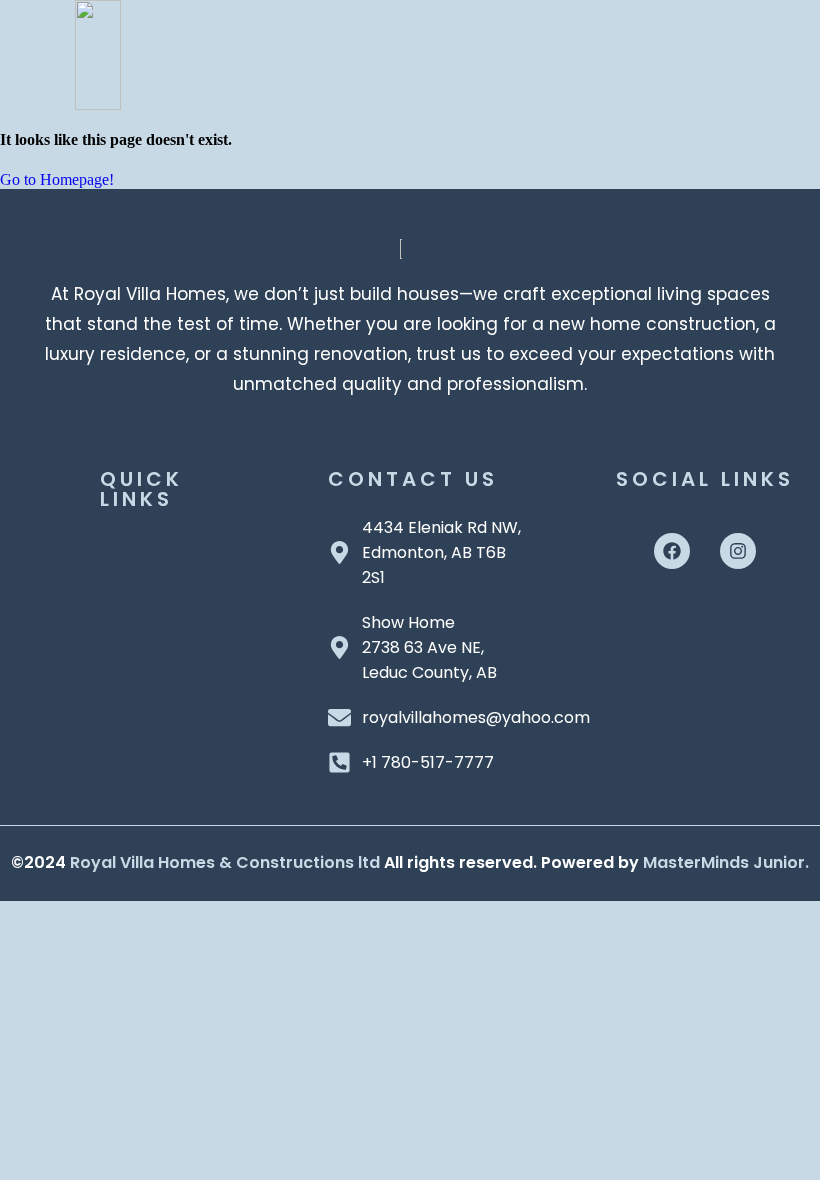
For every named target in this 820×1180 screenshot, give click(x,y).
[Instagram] (738, 551)
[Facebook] (672, 551)
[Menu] (454, 45)
